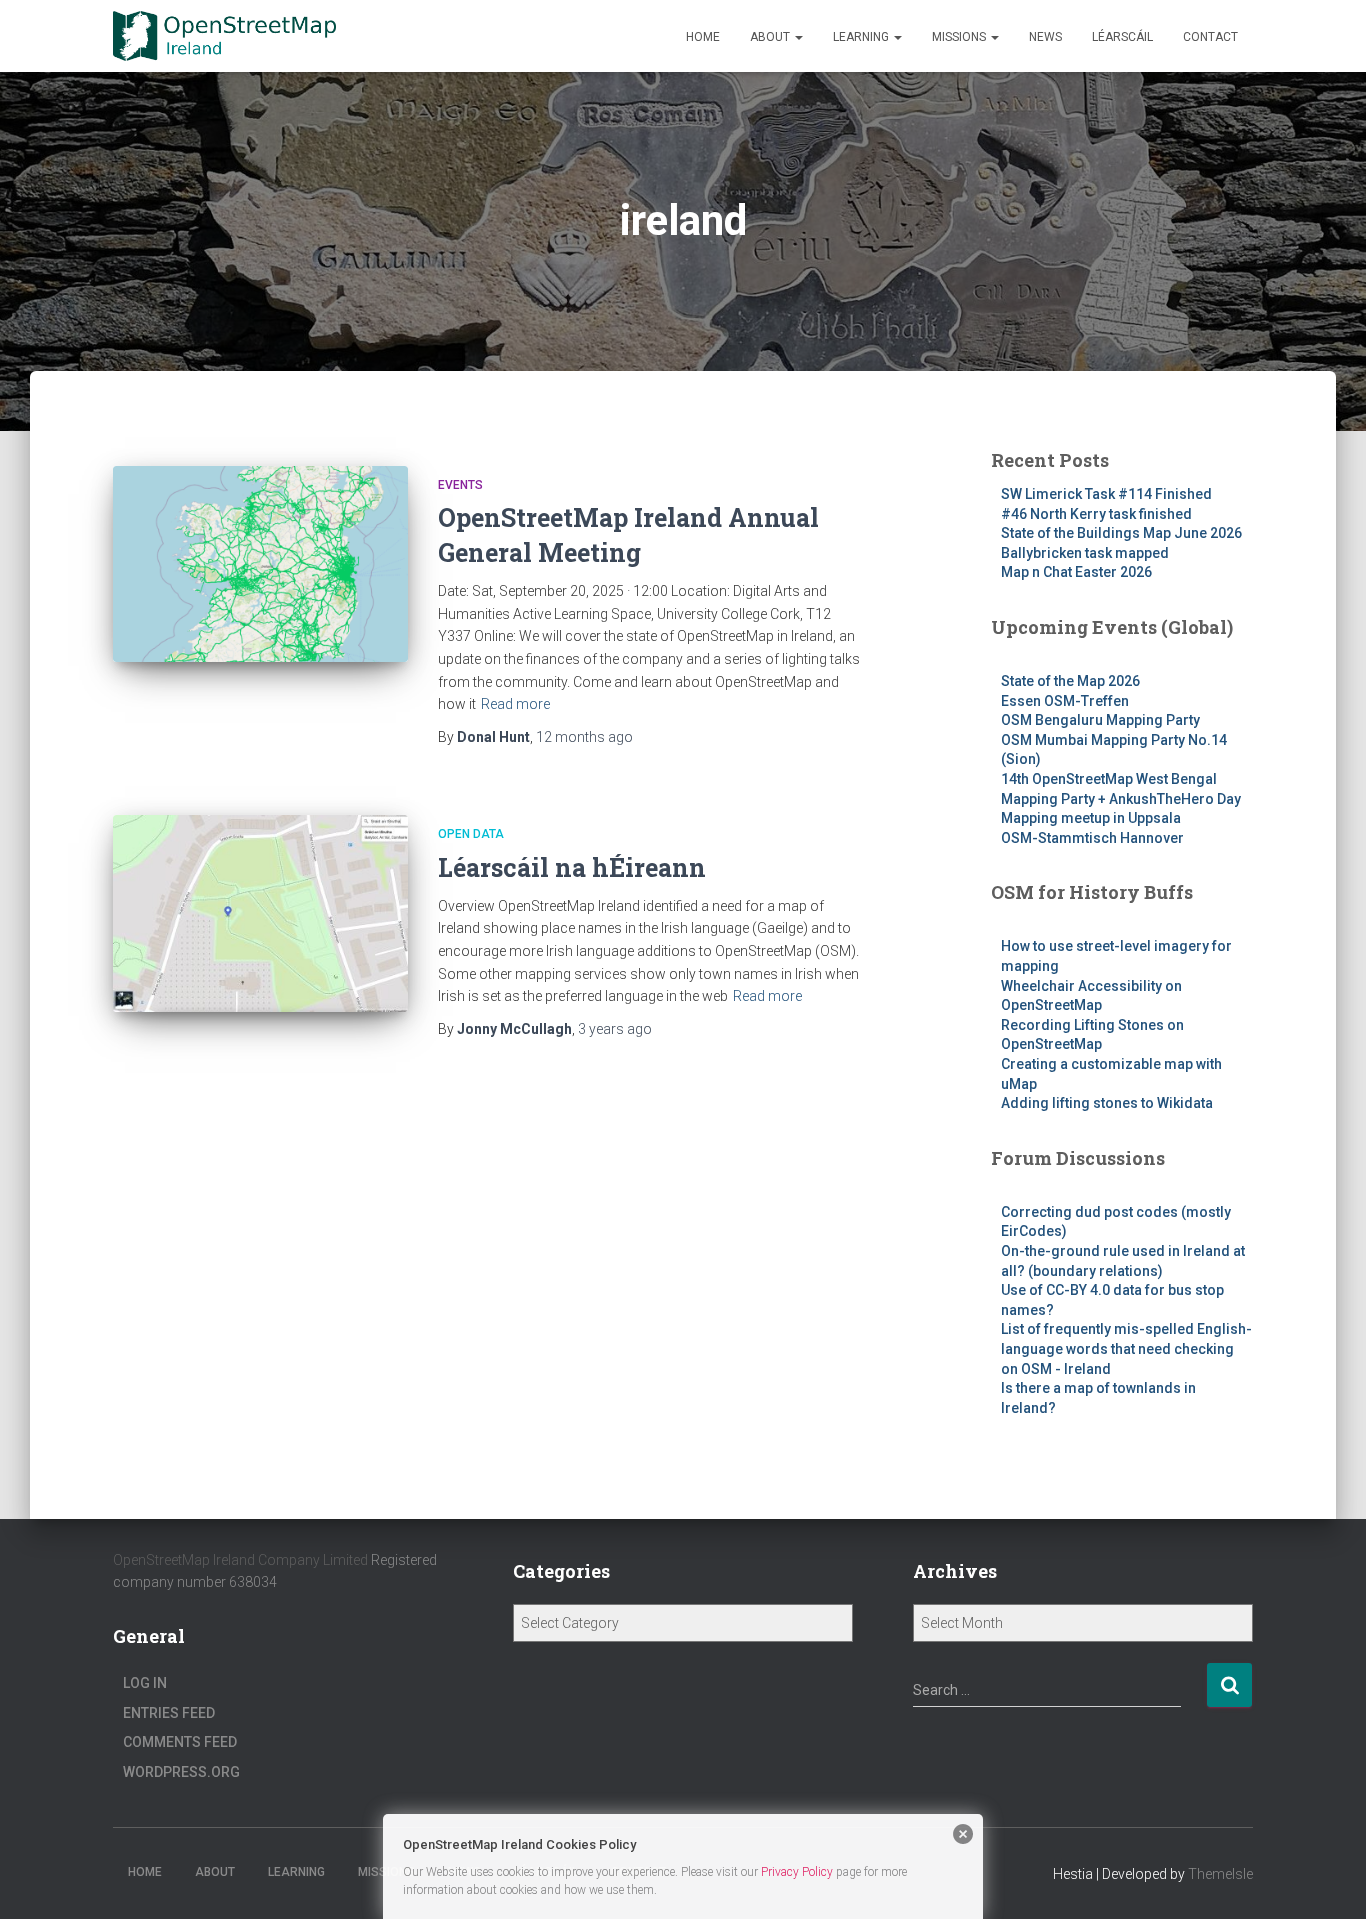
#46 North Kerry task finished (1096, 514)
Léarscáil (1122, 37)
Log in (145, 1683)
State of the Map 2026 (1070, 681)
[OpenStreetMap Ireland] (224, 36)
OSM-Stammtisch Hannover (1092, 838)
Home (703, 37)
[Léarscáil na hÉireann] (260, 913)
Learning (862, 37)
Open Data (471, 834)
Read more (515, 704)
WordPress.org (181, 1772)
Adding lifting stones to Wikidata (1107, 1103)
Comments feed (180, 1742)
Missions (960, 37)
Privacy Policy (797, 1872)
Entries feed (169, 1713)
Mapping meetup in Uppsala (1091, 818)
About (771, 37)
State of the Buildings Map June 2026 (1121, 533)
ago (584, 737)
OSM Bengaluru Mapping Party (1100, 720)
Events (460, 485)
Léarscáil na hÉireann (572, 867)
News (1045, 37)
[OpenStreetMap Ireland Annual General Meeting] (260, 564)
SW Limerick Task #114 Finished (1106, 494)
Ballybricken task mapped (1085, 553)
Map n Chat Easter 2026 (1076, 572)
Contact (1210, 37)
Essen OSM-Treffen (1065, 701)
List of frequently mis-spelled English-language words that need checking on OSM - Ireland (1126, 1348)
